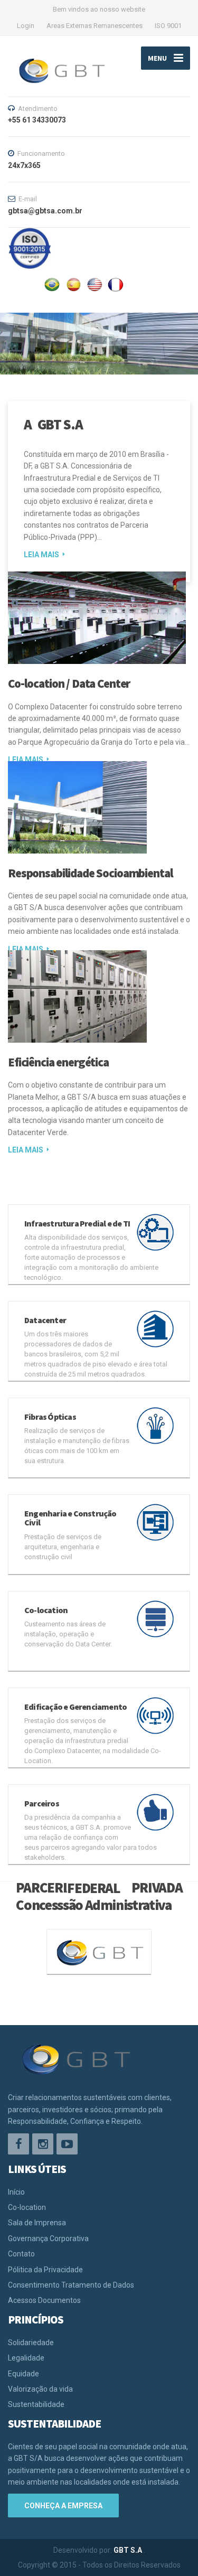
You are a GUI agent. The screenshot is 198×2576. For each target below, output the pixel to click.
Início (16, 2192)
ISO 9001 (168, 26)
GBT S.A (129, 2550)
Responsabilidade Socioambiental (90, 873)
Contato (21, 2254)
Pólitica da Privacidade (45, 2270)
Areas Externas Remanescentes (95, 26)
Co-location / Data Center (69, 683)
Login (26, 26)
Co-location (27, 2207)
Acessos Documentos (44, 2300)
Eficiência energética (58, 1062)
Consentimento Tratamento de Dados (71, 2285)
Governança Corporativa (48, 2238)
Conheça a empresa (63, 2506)
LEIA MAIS (41, 555)
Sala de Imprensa (37, 2223)
